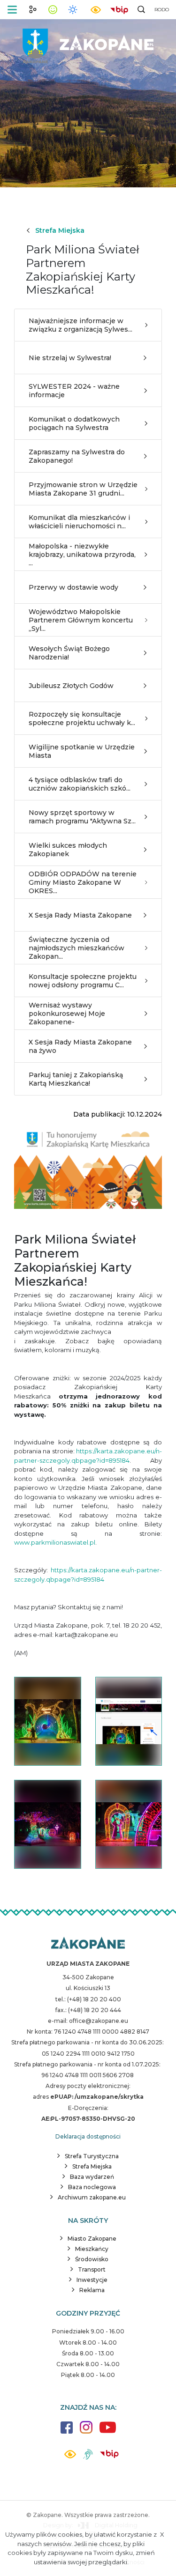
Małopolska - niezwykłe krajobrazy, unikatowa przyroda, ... (82, 555)
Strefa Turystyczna (92, 2156)
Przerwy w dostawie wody (73, 587)
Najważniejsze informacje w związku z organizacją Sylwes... (80, 325)
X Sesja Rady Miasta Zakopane (80, 915)
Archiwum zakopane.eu (92, 2197)
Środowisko (92, 2259)
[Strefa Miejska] (88, 42)
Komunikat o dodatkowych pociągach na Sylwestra (74, 423)
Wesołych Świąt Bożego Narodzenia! (69, 653)
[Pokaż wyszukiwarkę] (141, 9)
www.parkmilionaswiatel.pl (55, 1542)
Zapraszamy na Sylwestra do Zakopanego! (77, 456)
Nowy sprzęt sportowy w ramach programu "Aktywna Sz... (82, 817)
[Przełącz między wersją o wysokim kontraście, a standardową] (96, 10)
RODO (162, 10)
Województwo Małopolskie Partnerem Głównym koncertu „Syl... (81, 620)
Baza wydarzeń (92, 2177)
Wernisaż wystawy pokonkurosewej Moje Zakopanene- (67, 1014)
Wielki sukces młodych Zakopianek (68, 850)
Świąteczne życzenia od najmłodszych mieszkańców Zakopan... (77, 948)
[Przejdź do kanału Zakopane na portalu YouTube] (108, 2432)
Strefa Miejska (60, 230)
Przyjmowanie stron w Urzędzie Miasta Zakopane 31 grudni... (83, 489)
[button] (12, 10)
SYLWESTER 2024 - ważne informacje (74, 391)
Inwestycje (92, 2280)
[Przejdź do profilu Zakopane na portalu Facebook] (67, 2432)
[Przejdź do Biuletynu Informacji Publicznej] (119, 9)
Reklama (92, 2290)
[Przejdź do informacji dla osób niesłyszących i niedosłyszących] (88, 2458)
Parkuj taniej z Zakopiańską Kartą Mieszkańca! (76, 1079)
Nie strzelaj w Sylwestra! (70, 358)
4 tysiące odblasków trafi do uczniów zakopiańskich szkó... (80, 784)
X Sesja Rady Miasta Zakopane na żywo (80, 1046)
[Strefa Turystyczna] (88, 1944)
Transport (92, 2269)
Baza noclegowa (92, 2187)
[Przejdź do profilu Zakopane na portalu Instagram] (86, 2432)
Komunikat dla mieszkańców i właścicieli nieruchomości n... (79, 522)
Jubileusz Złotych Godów (71, 686)
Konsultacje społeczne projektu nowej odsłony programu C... (83, 981)
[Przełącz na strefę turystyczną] (33, 9)
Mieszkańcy (92, 2249)
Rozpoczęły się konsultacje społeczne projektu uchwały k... (82, 718)
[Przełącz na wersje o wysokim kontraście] (70, 2457)
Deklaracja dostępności (88, 2136)
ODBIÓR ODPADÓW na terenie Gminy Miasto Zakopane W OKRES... (83, 882)
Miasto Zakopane (92, 2239)
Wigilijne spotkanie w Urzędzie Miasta (82, 751)
